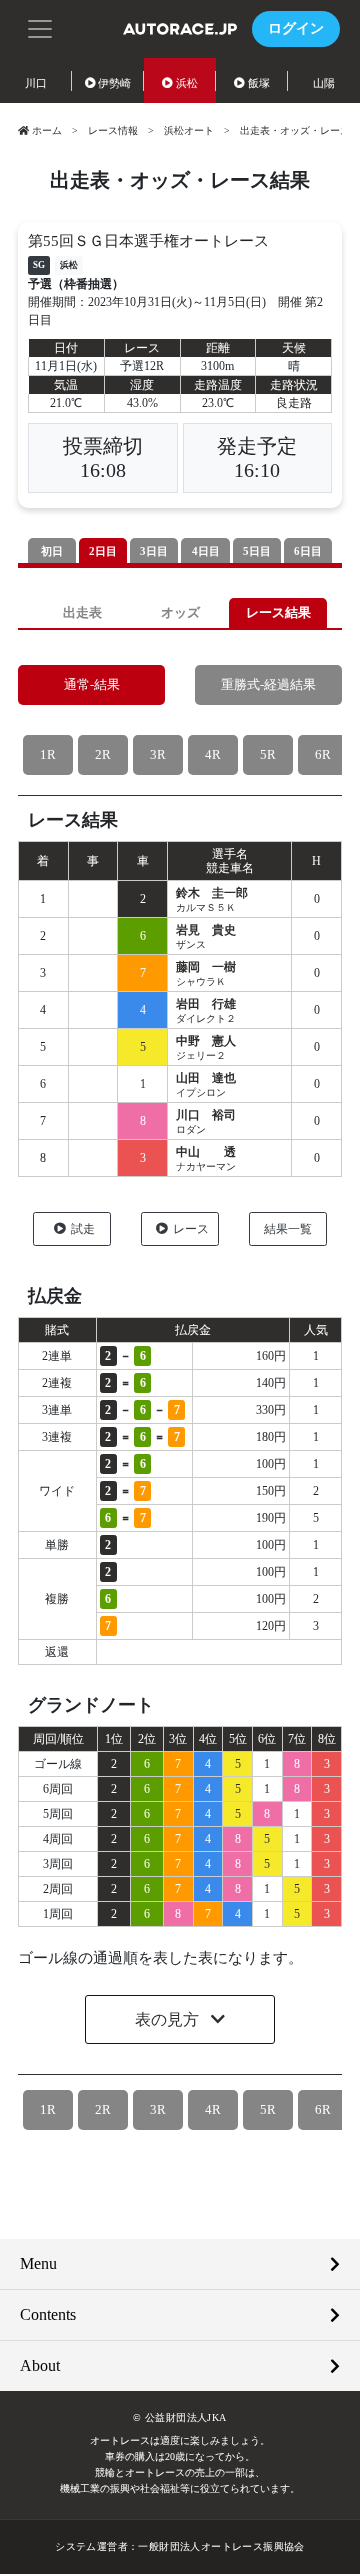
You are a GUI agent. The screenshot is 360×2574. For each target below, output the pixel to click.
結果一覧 (288, 1229)
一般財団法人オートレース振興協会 (221, 2546)
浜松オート (189, 130)
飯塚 (259, 83)
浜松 (187, 83)
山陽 (324, 83)
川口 (36, 83)
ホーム (47, 130)
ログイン (296, 28)
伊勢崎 (114, 83)
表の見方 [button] (169, 2019)
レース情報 (113, 130)
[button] (40, 27)
